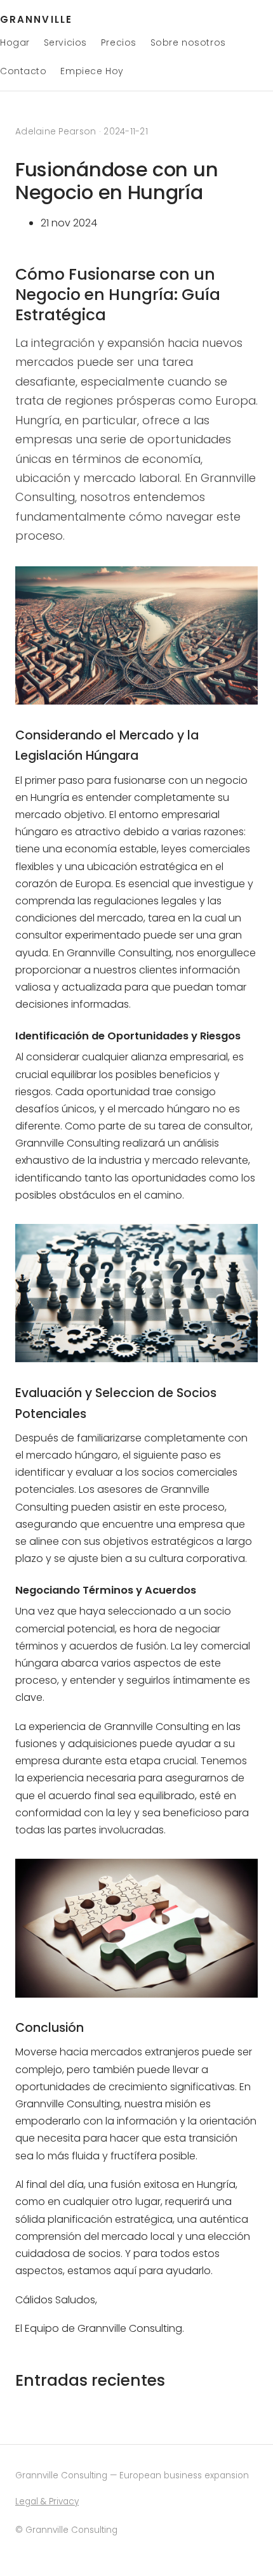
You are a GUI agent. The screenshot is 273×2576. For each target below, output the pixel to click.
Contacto (23, 71)
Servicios (65, 42)
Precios (119, 42)
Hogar (15, 42)
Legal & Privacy (47, 2501)
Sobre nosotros (188, 42)
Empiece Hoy (92, 71)
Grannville (36, 19)
